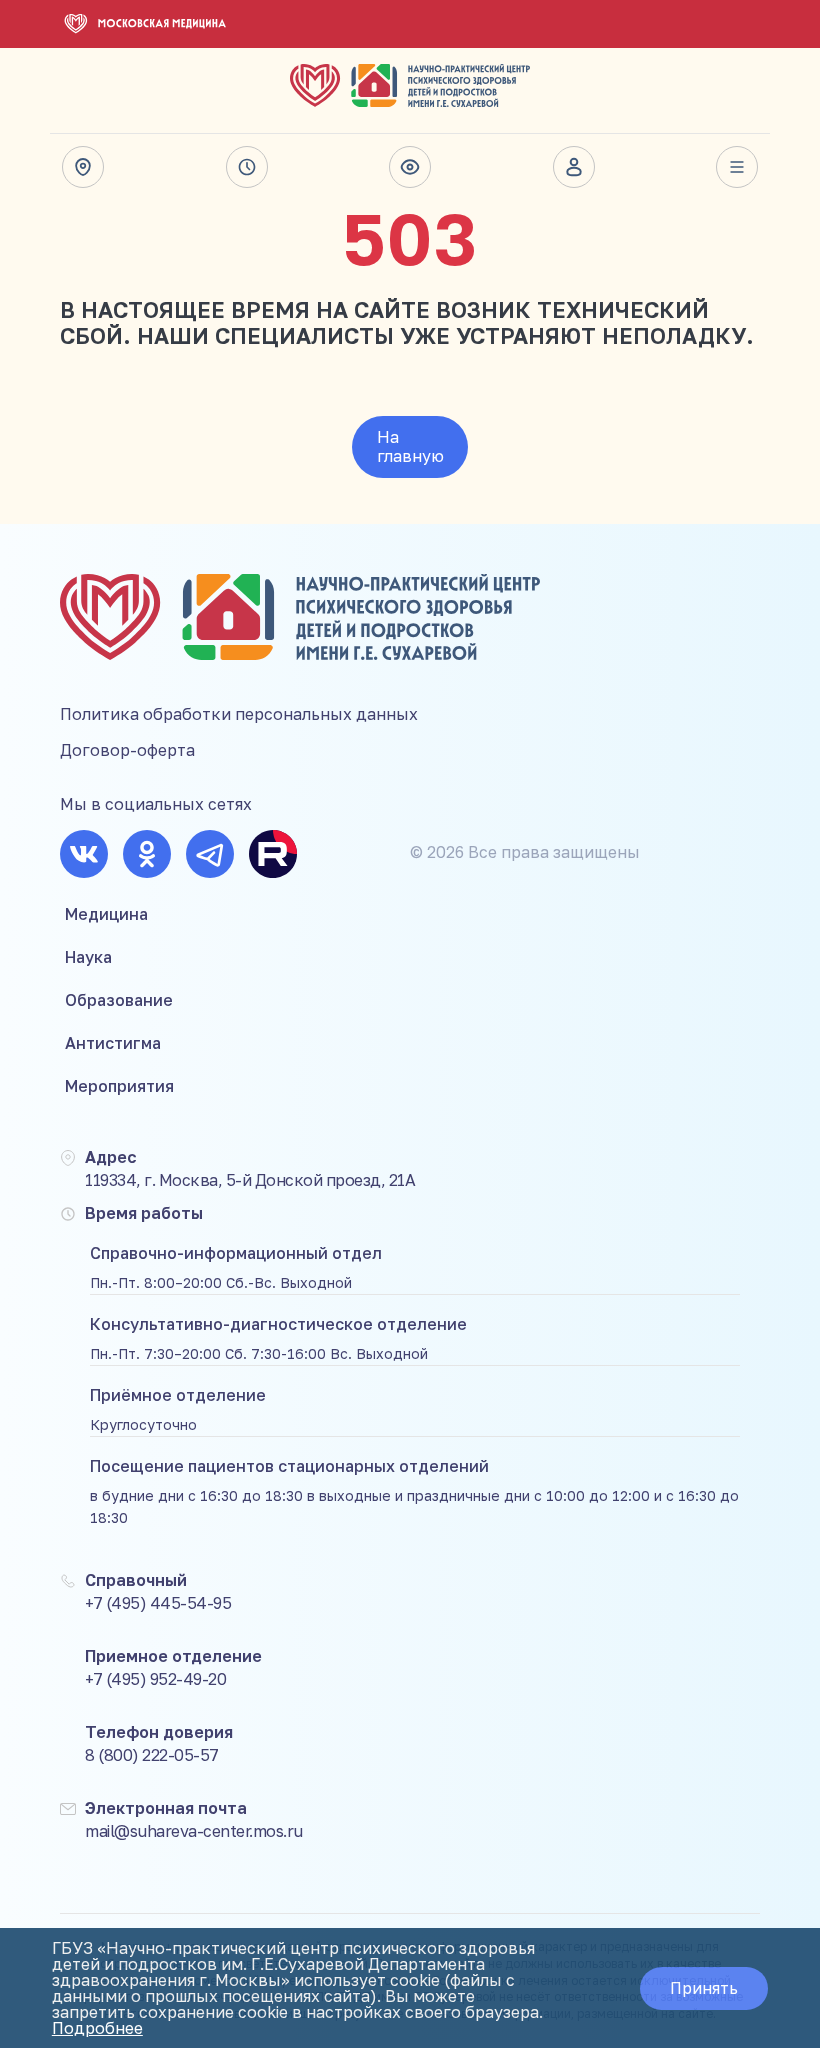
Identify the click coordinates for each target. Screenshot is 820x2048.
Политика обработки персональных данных (239, 714)
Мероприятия (119, 1086)
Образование (119, 1000)
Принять (704, 1988)
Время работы (247, 167)
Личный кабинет (574, 167)
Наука (88, 957)
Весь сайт (737, 167)
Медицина (106, 914)
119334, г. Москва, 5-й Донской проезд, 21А (250, 1180)
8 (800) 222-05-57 (152, 1755)
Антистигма (113, 1043)
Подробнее (97, 2028)
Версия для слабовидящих (410, 167)
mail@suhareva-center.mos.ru (194, 1831)
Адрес (83, 167)
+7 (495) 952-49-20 (155, 1679)
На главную (410, 446)
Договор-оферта (127, 750)
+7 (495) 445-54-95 (158, 1603)
